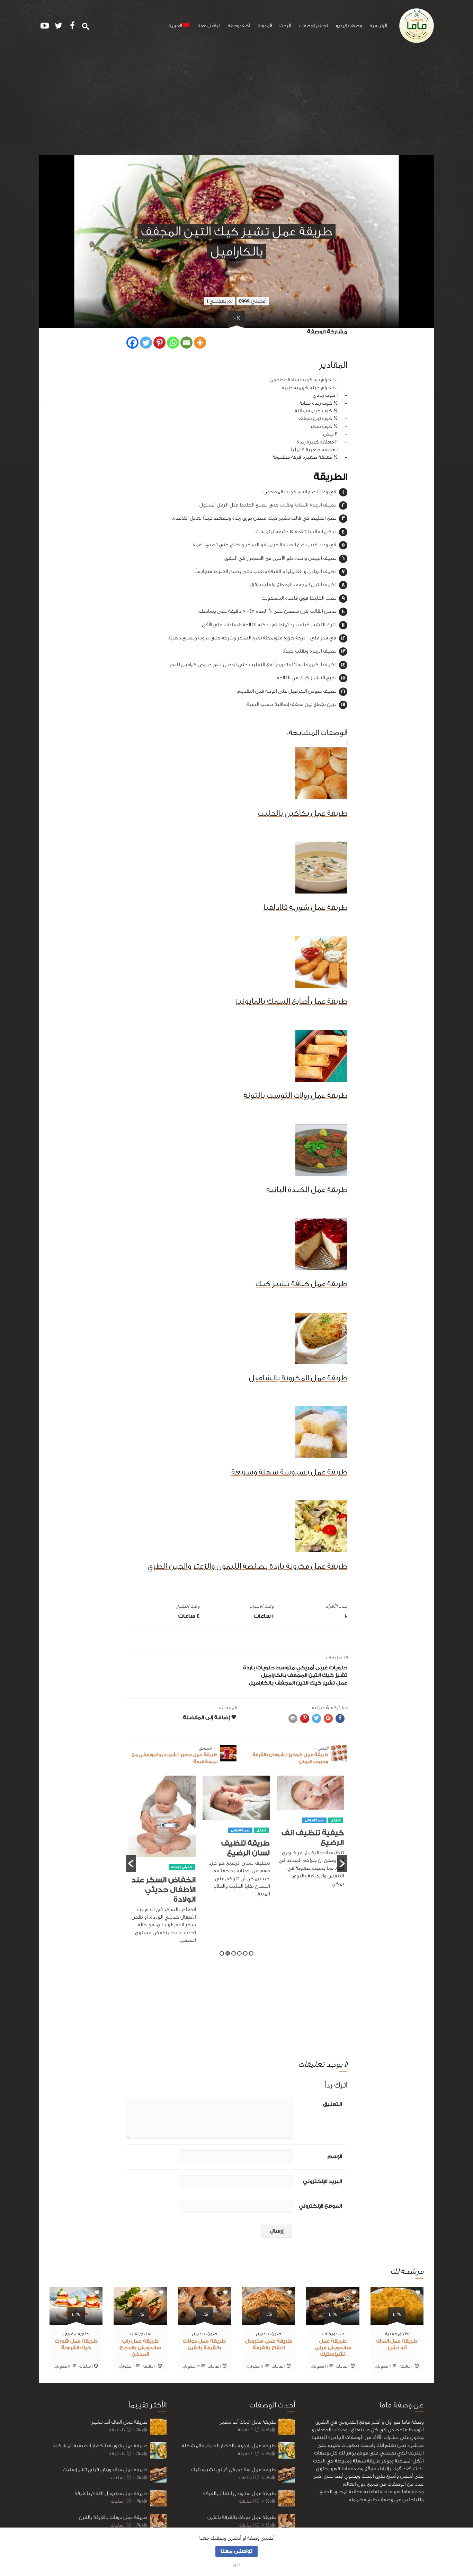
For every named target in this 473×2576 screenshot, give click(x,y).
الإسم (335, 2157)
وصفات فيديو (349, 26)
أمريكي (305, 1668)
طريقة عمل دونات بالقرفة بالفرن (113, 2517)
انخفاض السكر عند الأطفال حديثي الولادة (238, 1890)
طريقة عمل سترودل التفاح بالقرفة (111, 2493)
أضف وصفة (239, 26)
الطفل (336, 1830)
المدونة (265, 26)
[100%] (397, 2321)
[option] (310, 1840)
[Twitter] (146, 343)
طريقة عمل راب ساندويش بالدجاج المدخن (140, 2348)
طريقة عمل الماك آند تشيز (119, 2422)
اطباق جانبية (397, 2333)
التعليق (332, 2104)
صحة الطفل (314, 1830)
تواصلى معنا (237, 2551)
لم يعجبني (220, 301)
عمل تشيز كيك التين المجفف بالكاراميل (298, 1683)
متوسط (285, 1668)
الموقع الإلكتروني (320, 2206)
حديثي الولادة (256, 1867)
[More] (200, 343)
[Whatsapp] (173, 343)
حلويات (338, 1668)
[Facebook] (132, 343)
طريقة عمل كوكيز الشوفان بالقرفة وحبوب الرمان (290, 1755)
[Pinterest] (159, 343)
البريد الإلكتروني (322, 2182)
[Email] (186, 343)
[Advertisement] (237, 103)
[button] (131, 1864)
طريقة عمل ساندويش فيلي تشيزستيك (333, 2348)
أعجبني (253, 301)
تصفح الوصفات (313, 26)
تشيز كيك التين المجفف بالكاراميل (304, 1675)
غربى (322, 1668)
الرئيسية (378, 26)
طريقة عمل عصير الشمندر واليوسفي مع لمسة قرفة (175, 1755)
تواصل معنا (209, 26)
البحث (285, 26)
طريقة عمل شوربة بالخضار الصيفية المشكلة (100, 2446)
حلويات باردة (259, 1668)
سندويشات (333, 2333)
